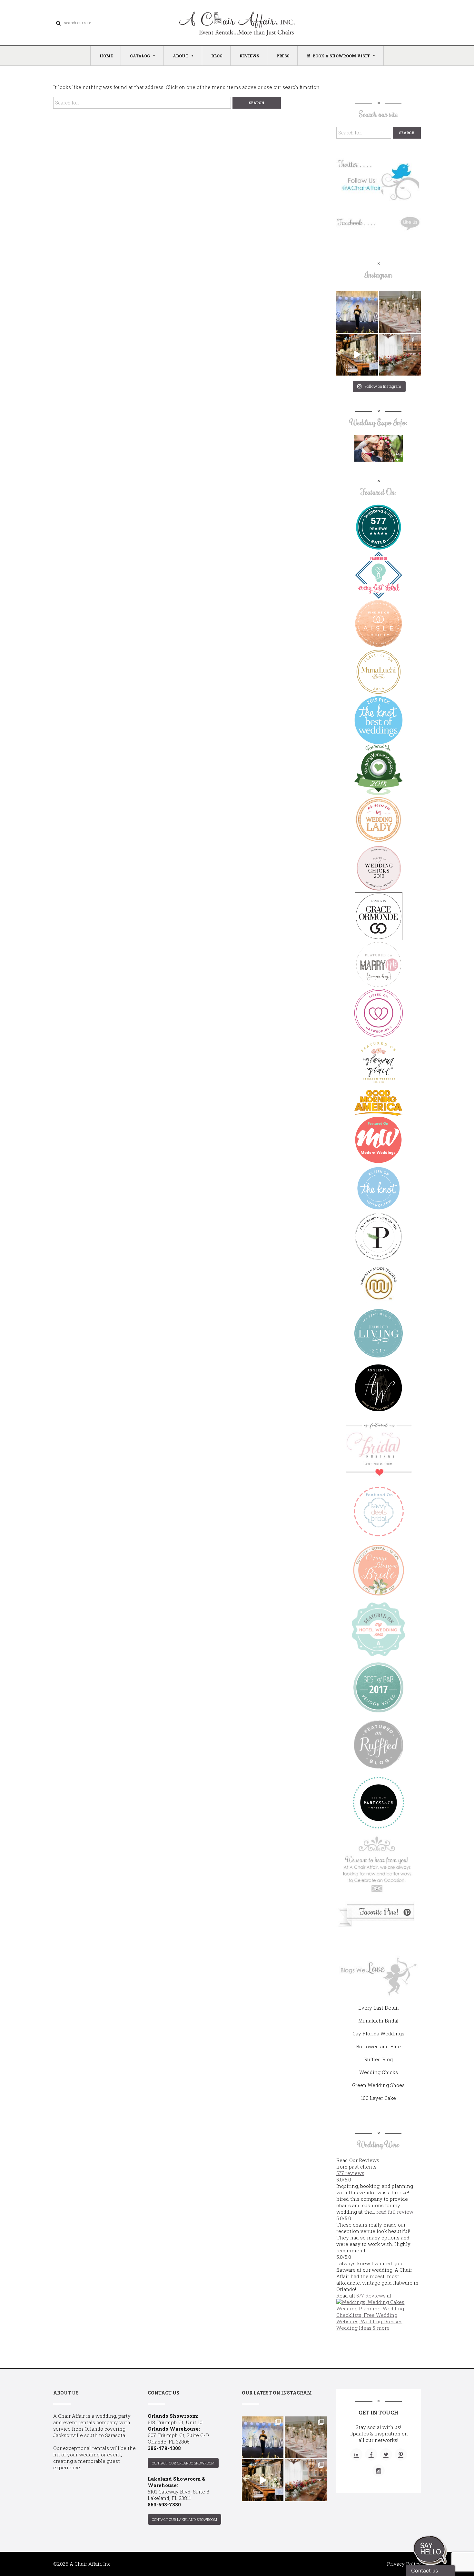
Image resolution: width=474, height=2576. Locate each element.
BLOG (217, 56)
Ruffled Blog (378, 2059)
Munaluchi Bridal (378, 2021)
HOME (106, 56)
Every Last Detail (379, 2008)
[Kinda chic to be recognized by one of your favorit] (357, 312)
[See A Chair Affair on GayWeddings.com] (379, 1013)
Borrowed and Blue (378, 2046)
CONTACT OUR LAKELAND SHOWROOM (184, 2519)
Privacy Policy (404, 2564)
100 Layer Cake (378, 2098)
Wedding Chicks (379, 2072)
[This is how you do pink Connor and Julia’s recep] (400, 312)
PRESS (283, 56)
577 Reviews (371, 2296)
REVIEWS (249, 56)
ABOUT (181, 56)
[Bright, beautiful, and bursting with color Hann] (400, 355)
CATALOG (140, 56)
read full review (395, 2212)
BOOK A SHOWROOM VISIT (341, 56)
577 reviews (350, 2173)
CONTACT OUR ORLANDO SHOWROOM (183, 2463)
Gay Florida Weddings (378, 2033)
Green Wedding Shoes (378, 2085)
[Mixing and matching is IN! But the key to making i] (357, 355)
